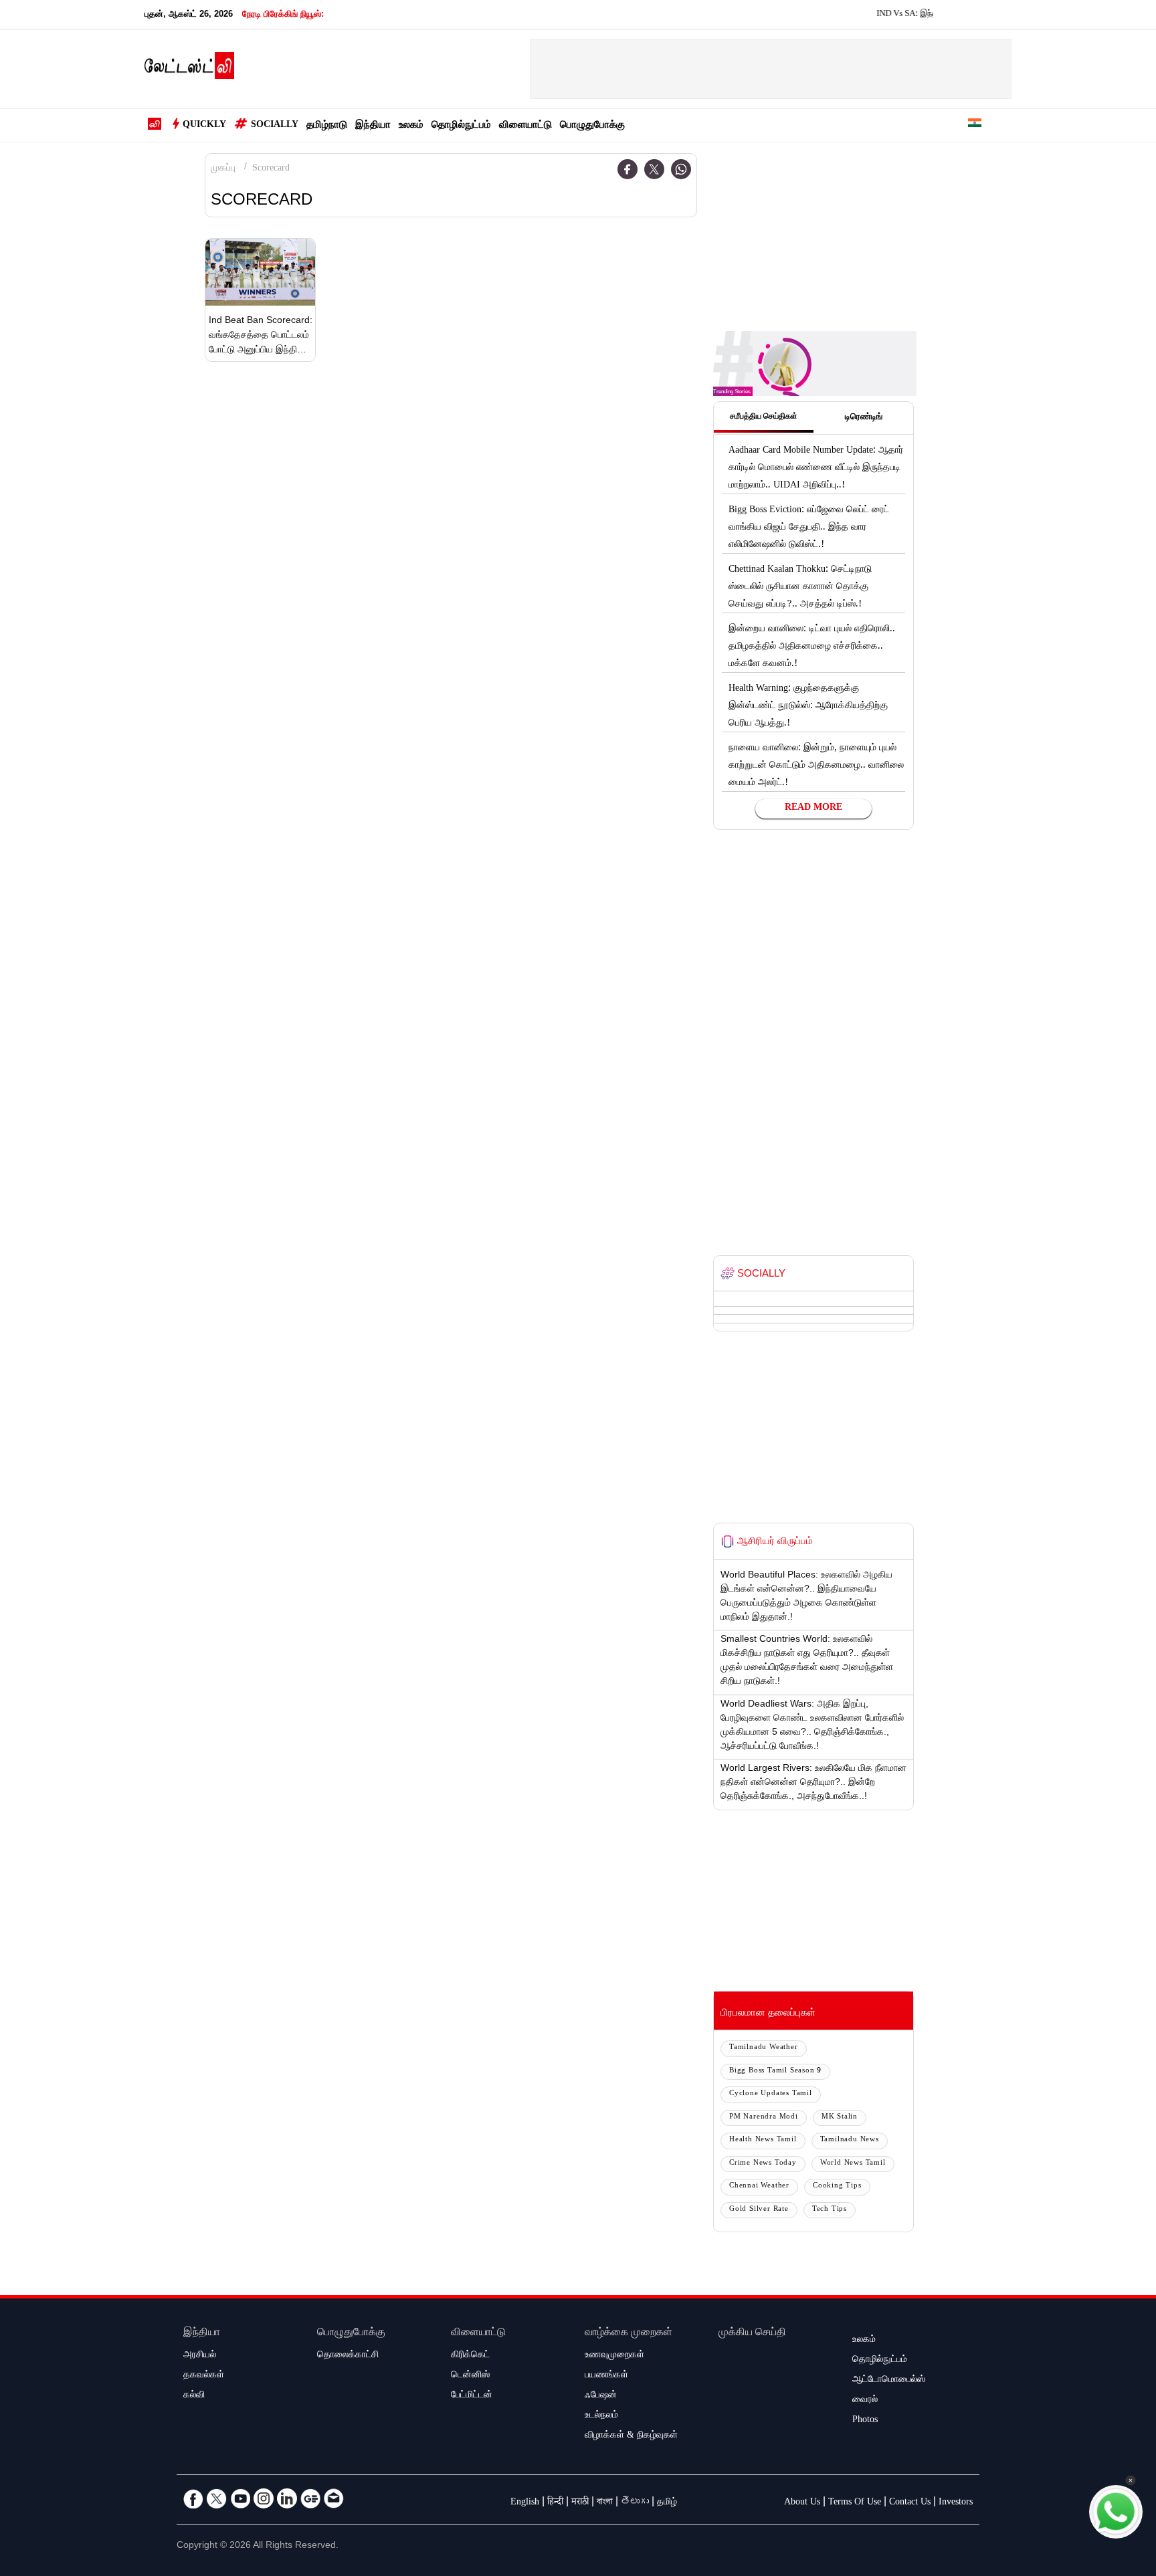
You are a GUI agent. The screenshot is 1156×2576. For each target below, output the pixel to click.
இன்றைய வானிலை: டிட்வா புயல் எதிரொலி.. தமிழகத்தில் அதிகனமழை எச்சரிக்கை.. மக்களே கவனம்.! (812, 647)
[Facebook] (628, 169)
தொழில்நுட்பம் (461, 126)
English (525, 2503)
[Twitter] (654, 169)
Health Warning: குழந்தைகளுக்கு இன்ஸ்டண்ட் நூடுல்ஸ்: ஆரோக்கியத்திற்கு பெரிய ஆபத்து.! (808, 707)
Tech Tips (830, 2210)
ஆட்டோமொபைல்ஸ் (889, 2381)
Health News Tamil (763, 2140)
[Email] (334, 2498)
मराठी (580, 2503)
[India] (975, 125)
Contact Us (910, 2503)
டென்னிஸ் (470, 2376)
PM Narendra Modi (764, 2118)
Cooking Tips (837, 2186)
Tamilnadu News (850, 2140)
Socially (275, 126)
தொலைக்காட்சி (348, 2356)
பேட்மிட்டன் (472, 2396)
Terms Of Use (855, 2503)
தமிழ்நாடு (327, 126)
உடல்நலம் (601, 2416)
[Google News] (310, 2498)
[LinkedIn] (287, 2498)
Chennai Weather (759, 2186)
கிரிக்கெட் (470, 2356)
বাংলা (605, 2503)
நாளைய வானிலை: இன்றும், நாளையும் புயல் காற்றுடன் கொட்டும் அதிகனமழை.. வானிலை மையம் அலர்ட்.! (816, 766)
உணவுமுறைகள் (614, 2356)
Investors (956, 2503)
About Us (802, 2503)
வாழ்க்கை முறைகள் (629, 2334)
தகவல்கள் (204, 2376)
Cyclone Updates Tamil (771, 2094)
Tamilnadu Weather (764, 2048)
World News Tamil (853, 2164)
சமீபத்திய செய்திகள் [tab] (764, 417)
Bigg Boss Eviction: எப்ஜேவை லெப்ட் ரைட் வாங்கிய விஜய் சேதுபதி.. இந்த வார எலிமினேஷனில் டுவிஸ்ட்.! (809, 528)
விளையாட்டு (525, 126)
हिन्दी (555, 2503)
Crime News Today (763, 2164)
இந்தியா (373, 126)
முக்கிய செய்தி (752, 2334)
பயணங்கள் (606, 2376)
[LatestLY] (189, 70)
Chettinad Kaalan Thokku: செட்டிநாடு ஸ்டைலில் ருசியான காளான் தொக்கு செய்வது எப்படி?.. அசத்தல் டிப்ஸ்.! (800, 588)
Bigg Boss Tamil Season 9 (775, 2071)
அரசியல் (200, 2356)
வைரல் (865, 2401)
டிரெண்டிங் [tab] (864, 418)
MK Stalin (840, 2118)
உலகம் (411, 126)
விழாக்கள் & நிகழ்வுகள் (631, 2436)
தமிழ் (667, 2503)
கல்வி (194, 2396)
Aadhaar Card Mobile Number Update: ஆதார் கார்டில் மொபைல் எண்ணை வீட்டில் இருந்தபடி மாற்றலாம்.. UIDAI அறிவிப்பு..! (816, 469)
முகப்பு (223, 169)
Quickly (204, 126)
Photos (865, 2421)
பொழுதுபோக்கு (592, 126)
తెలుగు (635, 2503)
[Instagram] (264, 2498)
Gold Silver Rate (759, 2210)
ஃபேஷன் (601, 2396)
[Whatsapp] (681, 169)
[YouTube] (240, 2498)
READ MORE (813, 809)
